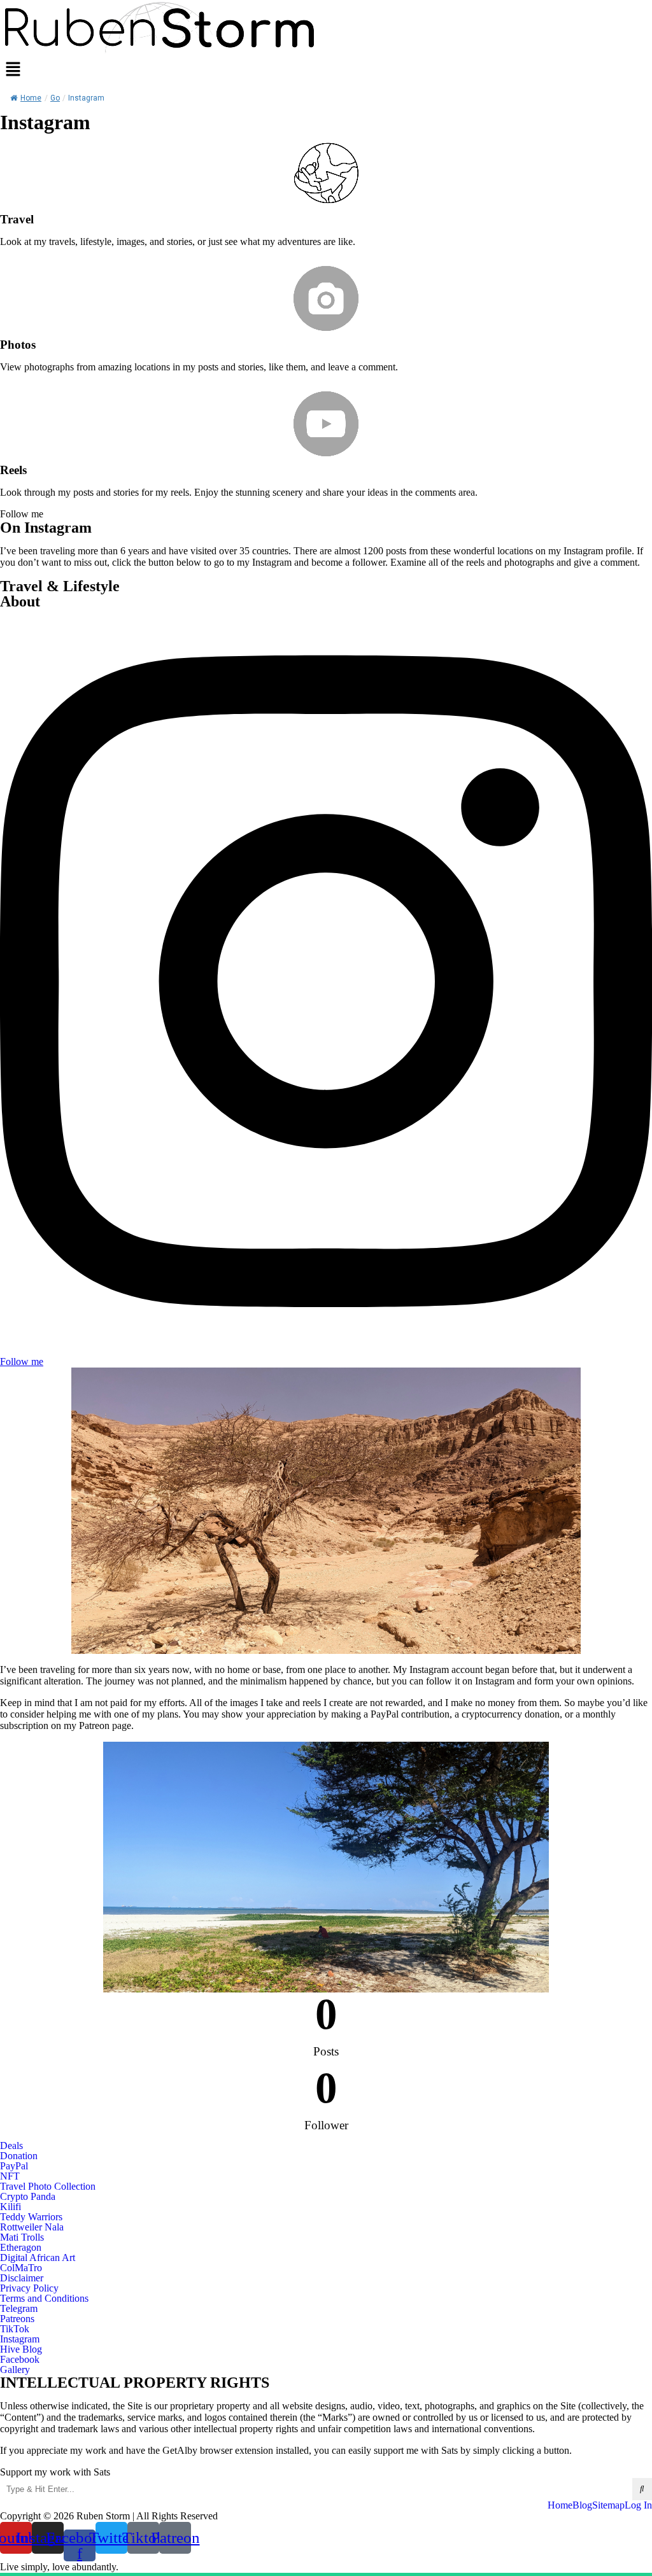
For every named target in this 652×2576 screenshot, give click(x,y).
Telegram (19, 2309)
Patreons (17, 2319)
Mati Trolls (22, 2237)
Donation (19, 2156)
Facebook (20, 2360)
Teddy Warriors (31, 2217)
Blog (582, 2505)
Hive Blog (21, 2349)
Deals (11, 2146)
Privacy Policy (29, 2288)
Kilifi (11, 2207)
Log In (638, 2505)
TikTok (15, 2329)
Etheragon (21, 2248)
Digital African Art (38, 2258)
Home (31, 98)
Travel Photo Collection (48, 2187)
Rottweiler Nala (32, 2227)
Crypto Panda (28, 2197)
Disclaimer (22, 2278)
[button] (326, 70)
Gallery (15, 2370)
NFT (10, 2176)
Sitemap (608, 2505)
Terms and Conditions (44, 2299)
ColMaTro (21, 2268)
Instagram (20, 2339)
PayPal (14, 2166)
